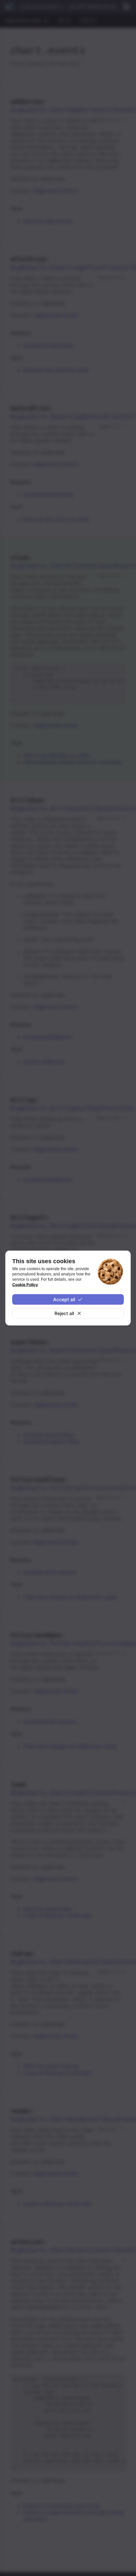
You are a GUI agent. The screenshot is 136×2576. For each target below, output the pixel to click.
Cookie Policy (25, 1285)
